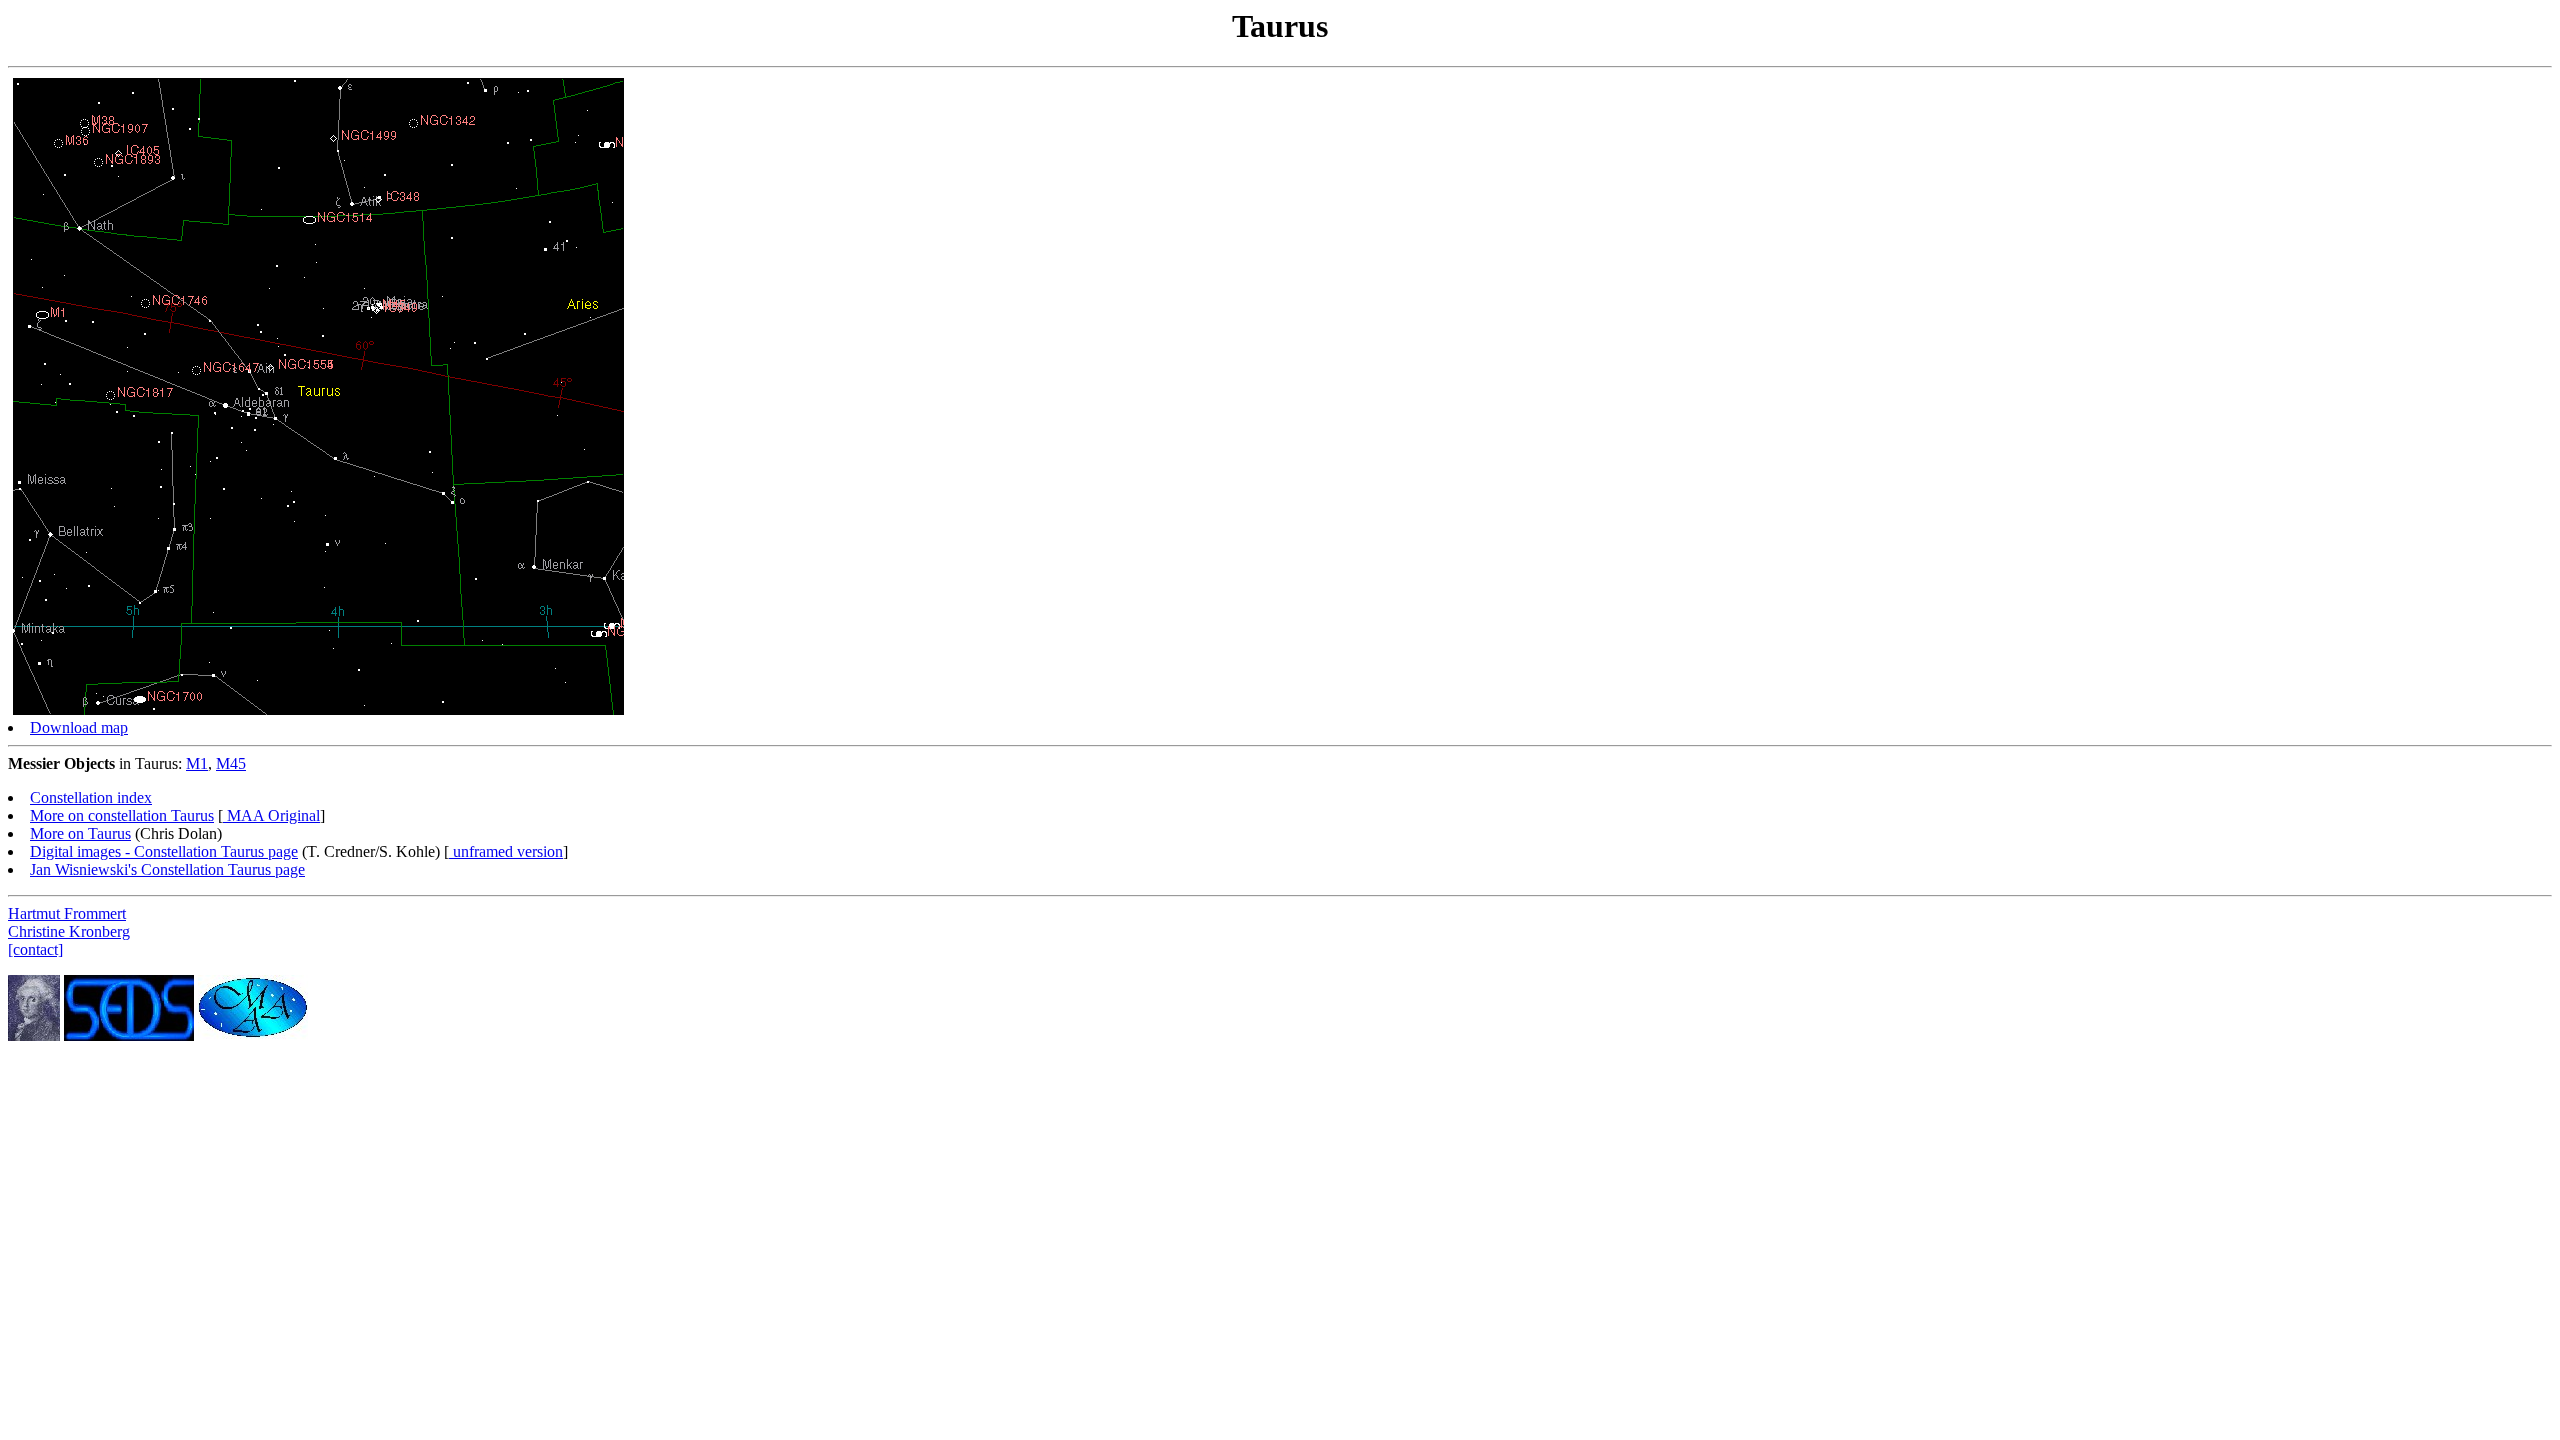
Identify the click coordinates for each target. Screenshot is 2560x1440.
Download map (79, 727)
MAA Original (271, 815)
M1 (197, 763)
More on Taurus (80, 833)
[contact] (35, 949)
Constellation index (91, 797)
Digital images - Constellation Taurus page (164, 851)
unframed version (506, 851)
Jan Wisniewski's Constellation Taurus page (167, 869)
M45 (231, 763)
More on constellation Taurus (122, 815)
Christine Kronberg (69, 931)
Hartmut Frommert (67, 913)
